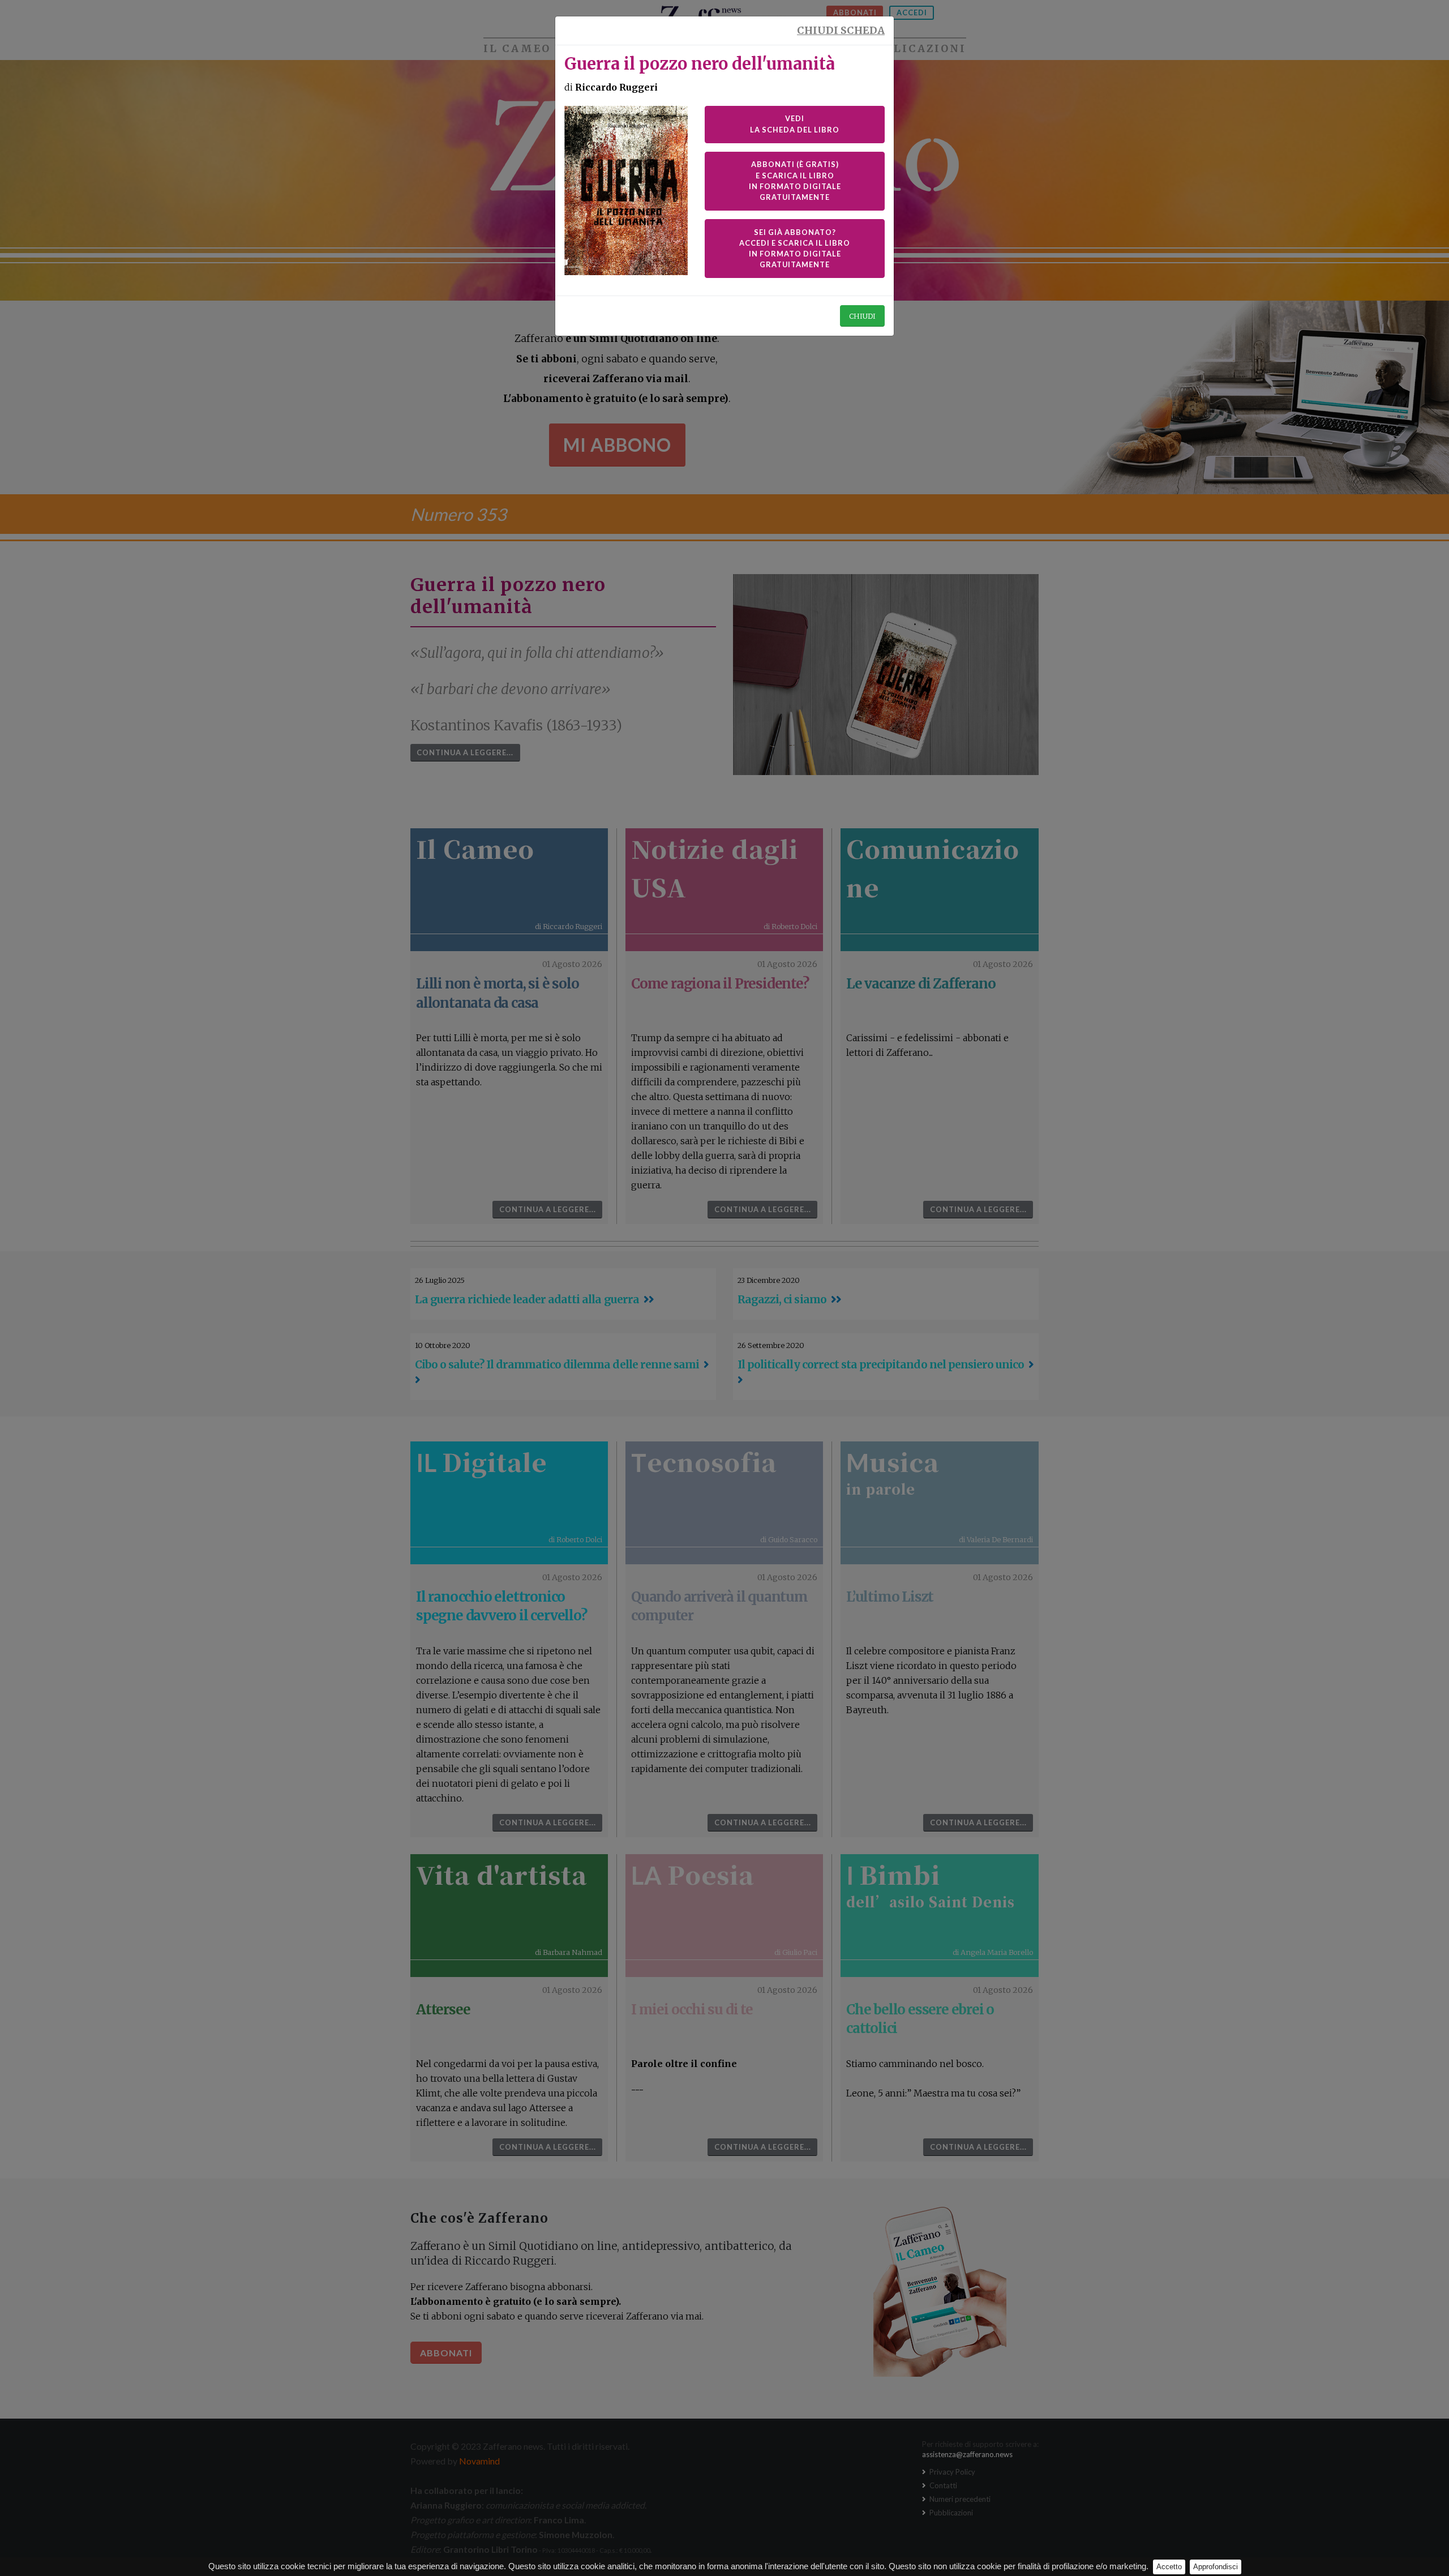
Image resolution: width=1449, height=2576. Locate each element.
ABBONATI (855, 12)
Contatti (942, 2485)
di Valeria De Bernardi (996, 1539)
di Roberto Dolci (790, 926)
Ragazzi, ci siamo (782, 1299)
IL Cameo (517, 49)
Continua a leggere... (465, 752)
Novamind (479, 2461)
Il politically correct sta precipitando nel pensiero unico (881, 1364)
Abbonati (446, 2353)
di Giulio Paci (796, 1952)
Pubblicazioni (912, 49)
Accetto (1169, 2567)
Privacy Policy (951, 2472)
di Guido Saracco (789, 1539)
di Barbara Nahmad (569, 1952)
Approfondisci (1216, 2567)
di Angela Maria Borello (993, 1952)
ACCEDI (912, 12)
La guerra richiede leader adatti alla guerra (527, 1299)
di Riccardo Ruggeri (569, 926)
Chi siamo (767, 49)
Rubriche (640, 49)
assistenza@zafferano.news (967, 2454)
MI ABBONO (617, 445)
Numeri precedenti (959, 2499)
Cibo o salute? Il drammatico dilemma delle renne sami (557, 1364)
